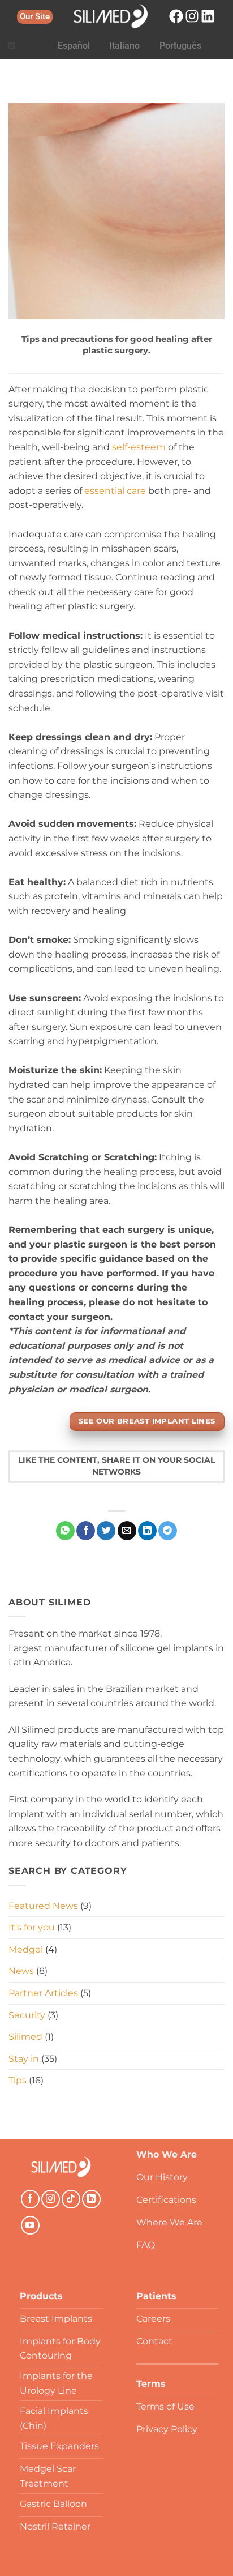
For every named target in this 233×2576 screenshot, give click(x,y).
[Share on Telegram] (168, 1531)
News (21, 1971)
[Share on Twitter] (106, 1531)
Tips (18, 2080)
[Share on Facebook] (86, 1531)
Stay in (24, 2059)
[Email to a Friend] (127, 1531)
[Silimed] (61, 2167)
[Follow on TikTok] (71, 2199)
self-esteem (139, 447)
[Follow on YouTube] (30, 2225)
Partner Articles (43, 1993)
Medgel (26, 1949)
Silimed (25, 2037)
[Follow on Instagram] (51, 2199)
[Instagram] (192, 16)
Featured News (43, 1906)
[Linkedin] (208, 16)
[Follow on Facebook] (30, 2199)
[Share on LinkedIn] (147, 1531)
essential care (115, 491)
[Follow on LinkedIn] (91, 2199)
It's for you (32, 1927)
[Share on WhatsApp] (65, 1531)
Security (27, 2015)
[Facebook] (176, 16)
